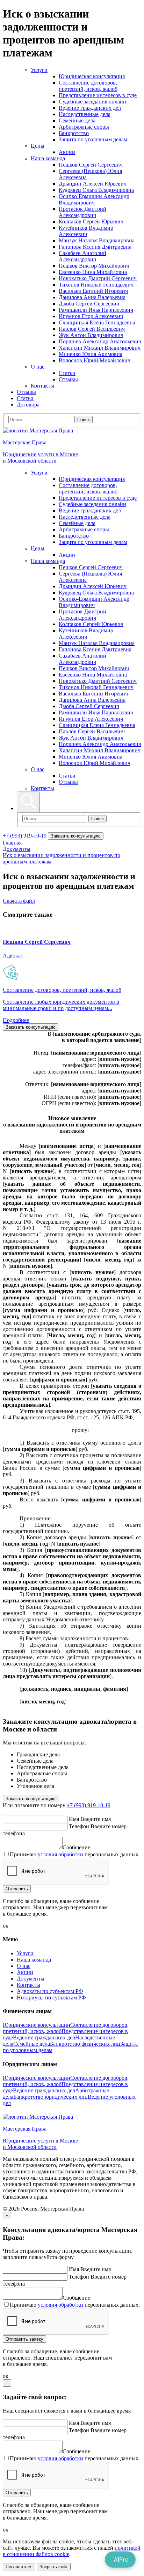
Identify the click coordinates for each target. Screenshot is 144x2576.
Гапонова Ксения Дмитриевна (95, 247)
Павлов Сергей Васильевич (92, 329)
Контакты (42, 386)
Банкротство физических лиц (85, 2044)
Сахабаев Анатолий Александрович (82, 256)
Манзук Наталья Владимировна (97, 240)
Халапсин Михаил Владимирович (100, 348)
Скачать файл (19, 901)
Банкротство (74, 133)
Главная (12, 843)
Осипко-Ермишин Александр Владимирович (94, 199)
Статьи (67, 373)
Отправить (17, 1889)
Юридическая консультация (92, 76)
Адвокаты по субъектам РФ (50, 1991)
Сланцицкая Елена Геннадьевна (97, 322)
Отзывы (68, 379)
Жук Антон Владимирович (91, 335)
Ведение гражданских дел (90, 108)
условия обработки (60, 1854)
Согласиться (19, 2567)
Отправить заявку (24, 2339)
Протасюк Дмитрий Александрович (82, 212)
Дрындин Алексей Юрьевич (93, 184)
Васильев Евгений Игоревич (93, 291)
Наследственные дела (85, 114)
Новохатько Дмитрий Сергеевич (98, 278)
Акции (67, 152)
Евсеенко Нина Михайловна (93, 272)
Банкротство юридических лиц (51, 2097)
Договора (28, 405)
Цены (38, 146)
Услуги (39, 70)
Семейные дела (77, 120)
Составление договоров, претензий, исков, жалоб (88, 86)
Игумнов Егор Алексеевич (91, 316)
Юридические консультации (37, 2025)
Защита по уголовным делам (93, 139)
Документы (17, 849)
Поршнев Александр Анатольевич (100, 341)
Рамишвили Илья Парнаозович (96, 310)
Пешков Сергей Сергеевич (91, 165)
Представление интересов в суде (98, 95)
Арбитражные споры (84, 127)
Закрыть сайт (54, 2567)
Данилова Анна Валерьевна (92, 297)
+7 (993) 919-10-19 (25, 836)
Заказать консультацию (76, 836)
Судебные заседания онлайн (92, 102)
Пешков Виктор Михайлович (94, 266)
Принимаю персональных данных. (75, 1854)
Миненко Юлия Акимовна (91, 354)
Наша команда (48, 158)
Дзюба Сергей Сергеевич (89, 304)
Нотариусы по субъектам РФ (51, 1997)
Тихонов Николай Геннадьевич (96, 285)
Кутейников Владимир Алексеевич (86, 231)
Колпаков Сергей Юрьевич (91, 221)
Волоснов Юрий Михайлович (95, 360)
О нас (38, 367)
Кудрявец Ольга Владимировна (96, 190)
